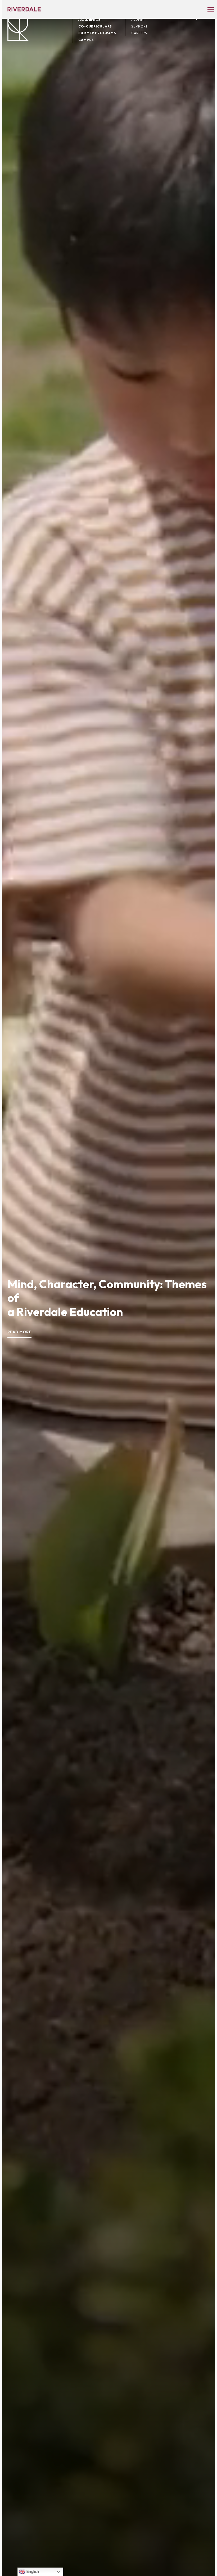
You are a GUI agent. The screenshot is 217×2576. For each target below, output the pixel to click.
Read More (19, 1332)
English (32, 2571)
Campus (86, 40)
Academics (89, 19)
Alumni (138, 19)
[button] (208, 9)
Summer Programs (97, 33)
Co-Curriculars (95, 26)
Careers (139, 33)
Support (139, 26)
